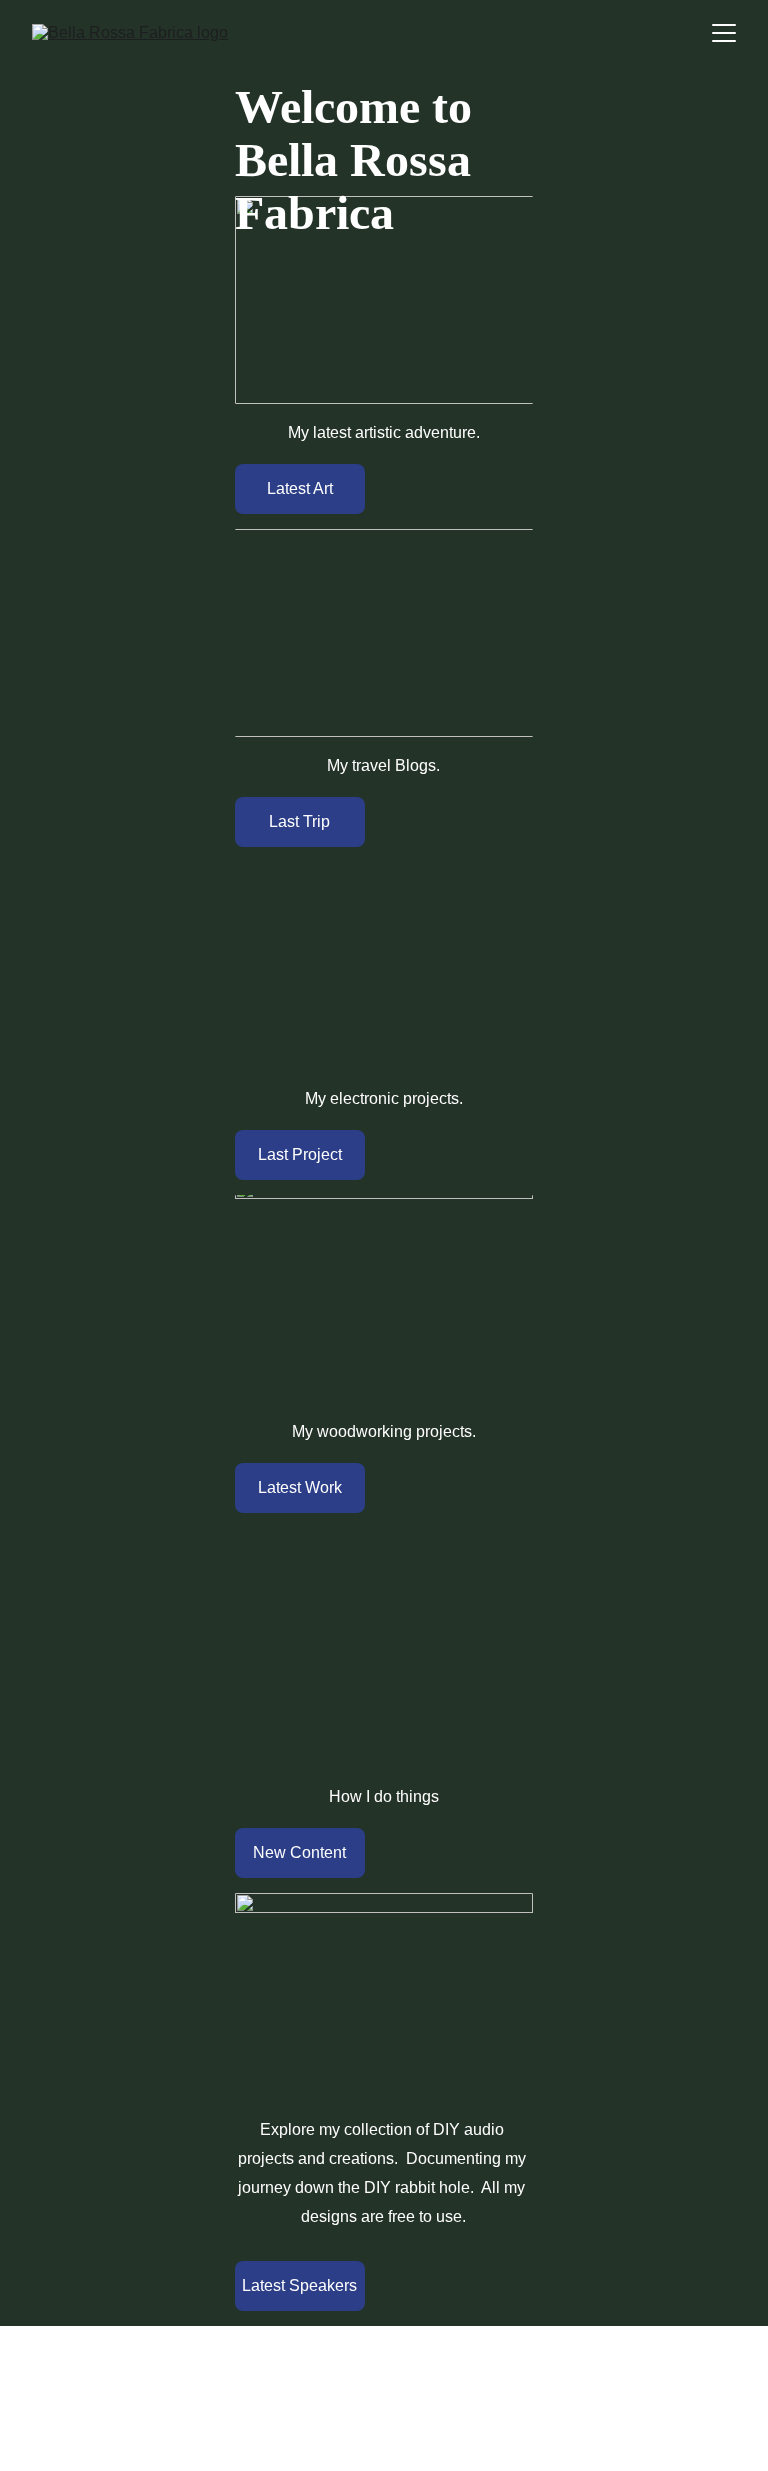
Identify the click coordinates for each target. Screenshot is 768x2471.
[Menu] (724, 33)
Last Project (300, 1154)
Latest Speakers (299, 2285)
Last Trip (299, 821)
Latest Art (300, 488)
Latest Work (300, 1487)
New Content (299, 1852)
